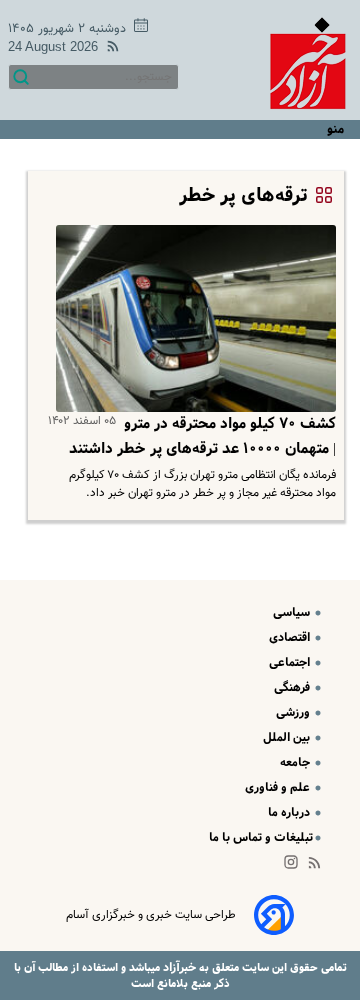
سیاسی (293, 612)
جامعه (296, 762)
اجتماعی (291, 662)
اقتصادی (291, 637)
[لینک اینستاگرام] (295, 866)
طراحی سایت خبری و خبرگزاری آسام (151, 915)
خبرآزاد (178, 967)
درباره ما (290, 812)
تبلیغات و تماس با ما (261, 837)
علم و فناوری (279, 787)
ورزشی (294, 712)
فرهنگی (293, 687)
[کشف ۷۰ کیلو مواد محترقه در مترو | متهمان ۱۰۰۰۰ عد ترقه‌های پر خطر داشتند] (192, 318)
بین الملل (288, 737)
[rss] (109, 49)
